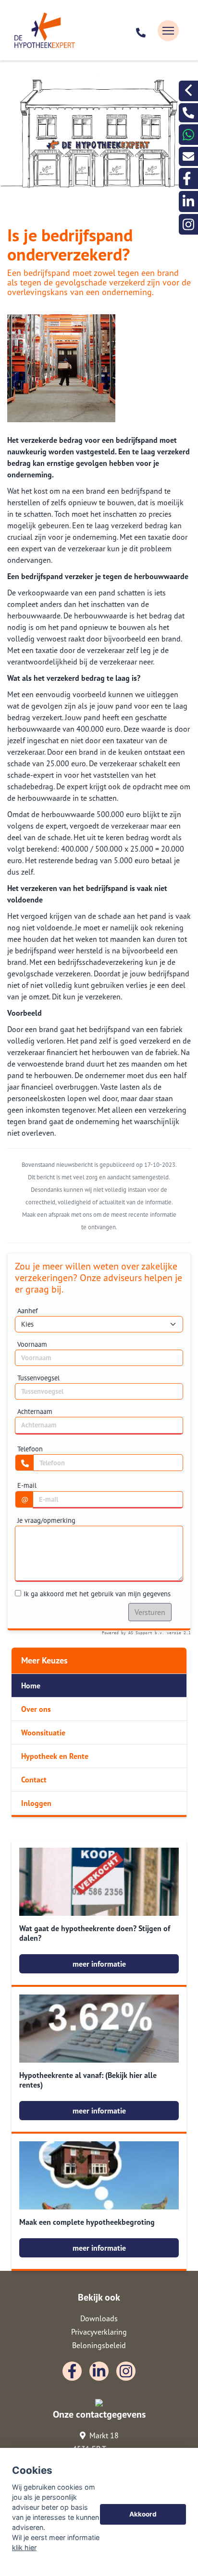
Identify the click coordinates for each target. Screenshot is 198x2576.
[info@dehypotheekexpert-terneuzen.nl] (188, 156)
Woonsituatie (43, 1733)
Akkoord (143, 2514)
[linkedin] (188, 201)
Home (31, 1686)
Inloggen (36, 1803)
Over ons (36, 1709)
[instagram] (188, 224)
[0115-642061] (141, 31)
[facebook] (188, 178)
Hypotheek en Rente (55, 1756)
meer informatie (99, 1964)
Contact (34, 1780)
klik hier (24, 2547)
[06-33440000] (188, 135)
